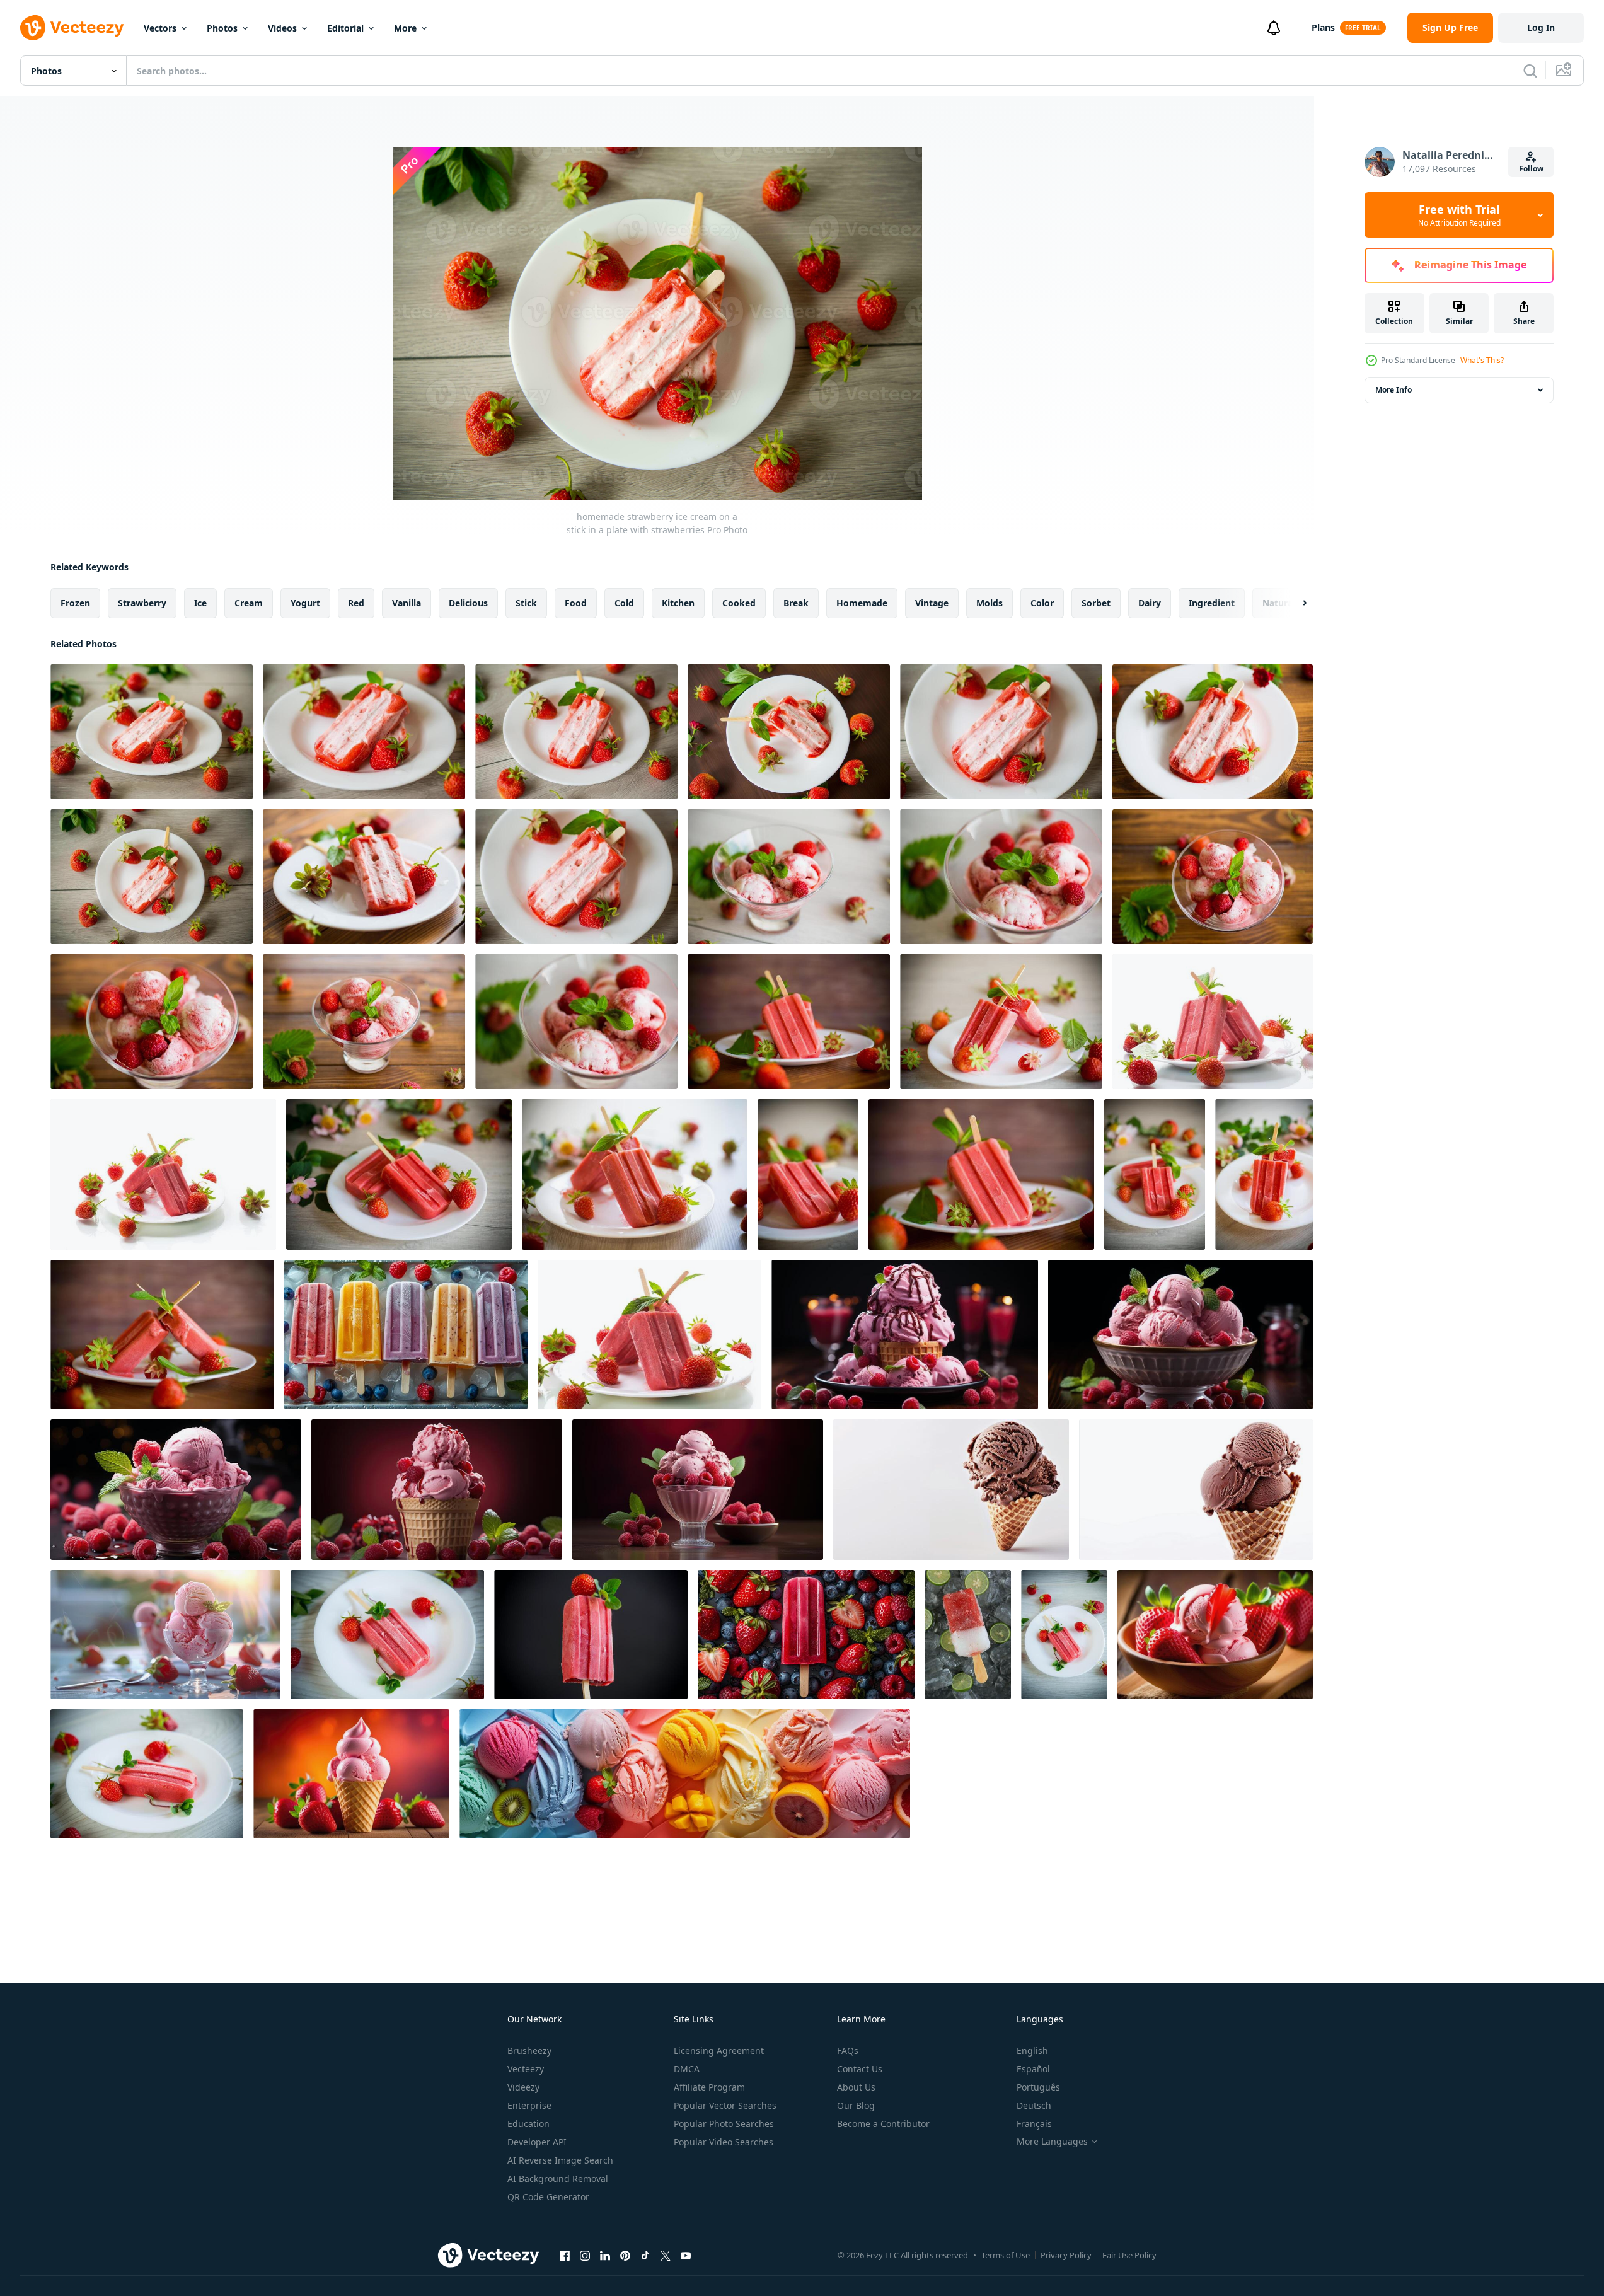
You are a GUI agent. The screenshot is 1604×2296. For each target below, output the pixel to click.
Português (1038, 2087)
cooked (739, 603)
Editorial (345, 28)
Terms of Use (1006, 2255)
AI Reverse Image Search (560, 2160)
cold (624, 603)
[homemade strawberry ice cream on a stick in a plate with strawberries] (152, 732)
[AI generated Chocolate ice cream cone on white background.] (951, 1490)
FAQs (848, 2051)
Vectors (160, 28)
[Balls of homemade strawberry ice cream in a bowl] (789, 877)
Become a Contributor (883, 2124)
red (356, 603)
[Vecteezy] (72, 28)
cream (249, 603)
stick (526, 603)
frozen (75, 603)
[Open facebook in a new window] (565, 2255)
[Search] (1530, 71)
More (405, 28)
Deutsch (1034, 2105)
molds (990, 603)
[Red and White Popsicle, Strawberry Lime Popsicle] (968, 1635)
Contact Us (860, 2069)
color (1042, 603)
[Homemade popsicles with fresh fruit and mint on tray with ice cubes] (406, 1335)
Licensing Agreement (719, 2051)
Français (1034, 2124)
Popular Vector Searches (725, 2105)
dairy (1150, 603)
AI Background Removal (558, 2178)
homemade (862, 603)
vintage (932, 603)
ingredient (1212, 603)
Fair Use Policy (1129, 2255)
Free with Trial (1459, 215)
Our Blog (856, 2105)
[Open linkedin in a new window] (605, 2255)
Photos (222, 28)
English (1032, 2051)
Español (1033, 2069)
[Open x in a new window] (666, 2255)
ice (200, 603)
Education (528, 2124)
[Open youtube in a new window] (686, 2255)
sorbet (1096, 603)
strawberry (142, 603)
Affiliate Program (709, 2087)
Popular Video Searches (724, 2142)
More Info (1393, 390)
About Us (856, 2087)
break (796, 603)
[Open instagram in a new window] (585, 2255)
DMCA (687, 2069)
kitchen (678, 603)
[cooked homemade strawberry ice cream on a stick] (387, 1635)
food (576, 603)
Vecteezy (526, 2069)
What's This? (1482, 360)
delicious (468, 603)
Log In (1541, 27)
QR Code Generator (548, 2197)
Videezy (523, 2087)
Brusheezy (529, 2051)
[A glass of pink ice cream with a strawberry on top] (165, 1635)
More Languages (1052, 2142)
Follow (1531, 169)
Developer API (537, 2142)
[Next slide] (1294, 603)
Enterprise (529, 2105)
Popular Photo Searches (724, 2124)
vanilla (407, 603)
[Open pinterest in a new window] (625, 2255)
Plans (1323, 27)
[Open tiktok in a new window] (645, 2255)
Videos (282, 28)
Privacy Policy (1066, 2255)
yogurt (305, 603)
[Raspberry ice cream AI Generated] (905, 1335)
